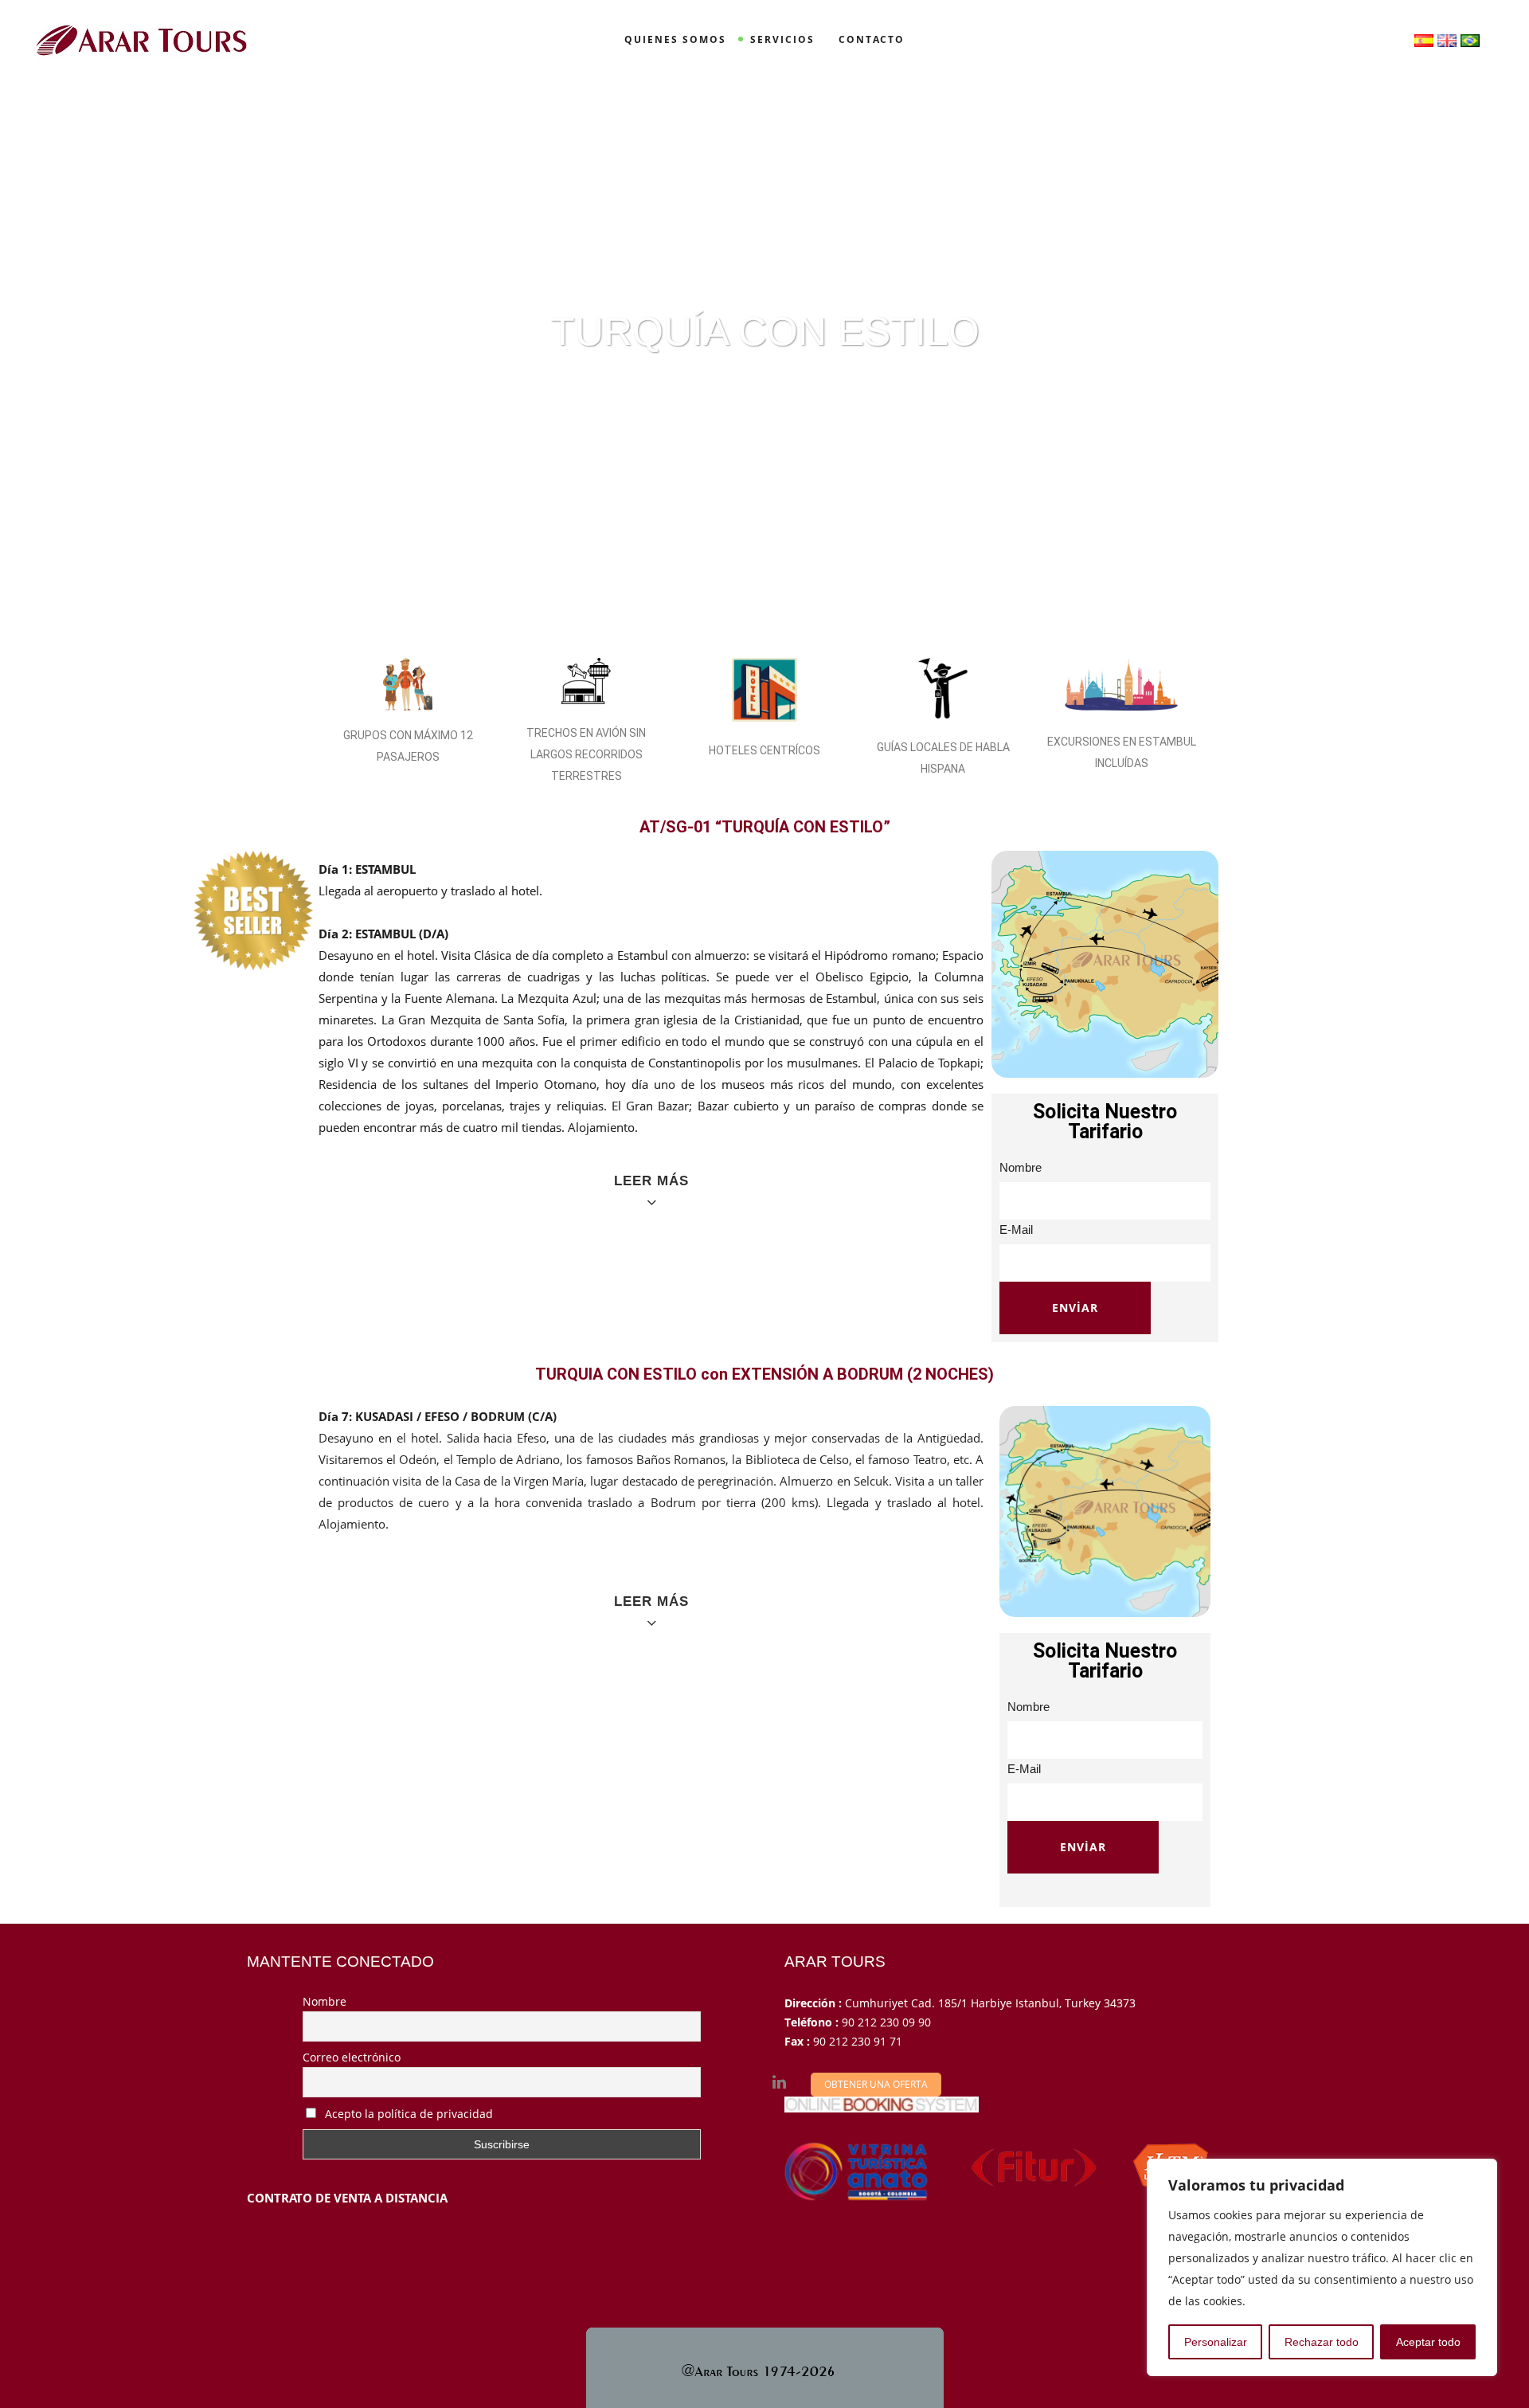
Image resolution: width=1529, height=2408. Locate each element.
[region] (1322, 2267)
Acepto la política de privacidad (407, 2114)
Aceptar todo (1428, 2342)
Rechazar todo (1322, 2342)
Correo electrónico (352, 2057)
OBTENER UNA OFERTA (876, 2084)
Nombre (325, 2001)
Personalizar (1216, 2342)
